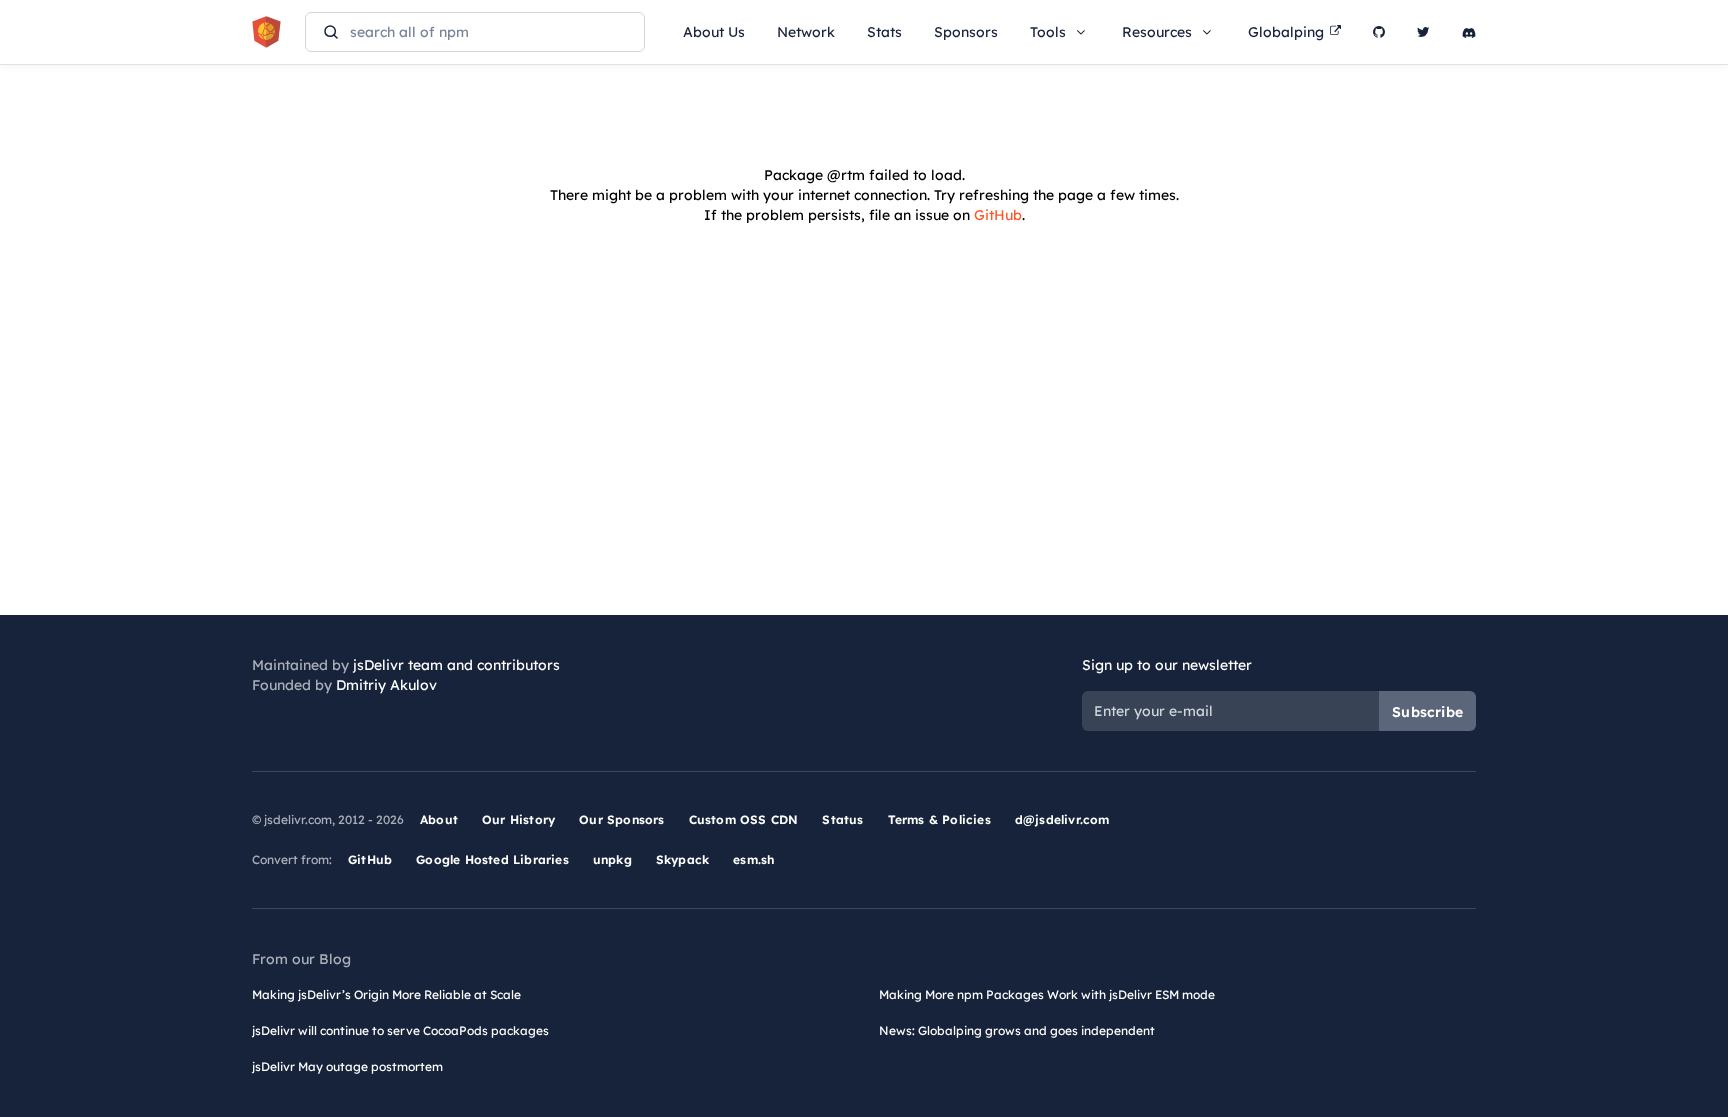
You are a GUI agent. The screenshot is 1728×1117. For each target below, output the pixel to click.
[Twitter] (1423, 32)
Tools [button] (1048, 32)
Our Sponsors (621, 819)
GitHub (998, 215)
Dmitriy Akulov (386, 685)
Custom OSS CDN (744, 819)
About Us (714, 32)
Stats (884, 32)
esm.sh (753, 859)
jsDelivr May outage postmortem (347, 1066)
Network (806, 32)
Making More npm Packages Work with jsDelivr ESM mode (1047, 994)
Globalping (1286, 32)
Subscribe (1427, 712)
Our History (518, 819)
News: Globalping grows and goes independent (1017, 1030)
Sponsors (966, 32)
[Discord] (1469, 32)
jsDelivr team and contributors (456, 665)
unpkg (612, 859)
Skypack (682, 859)
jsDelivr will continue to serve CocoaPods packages (400, 1030)
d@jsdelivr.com (1062, 819)
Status (842, 819)
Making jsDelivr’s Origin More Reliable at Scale (386, 994)
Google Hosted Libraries (492, 859)
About (439, 819)
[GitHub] (1379, 32)
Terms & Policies (939, 819)
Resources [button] (1157, 32)
